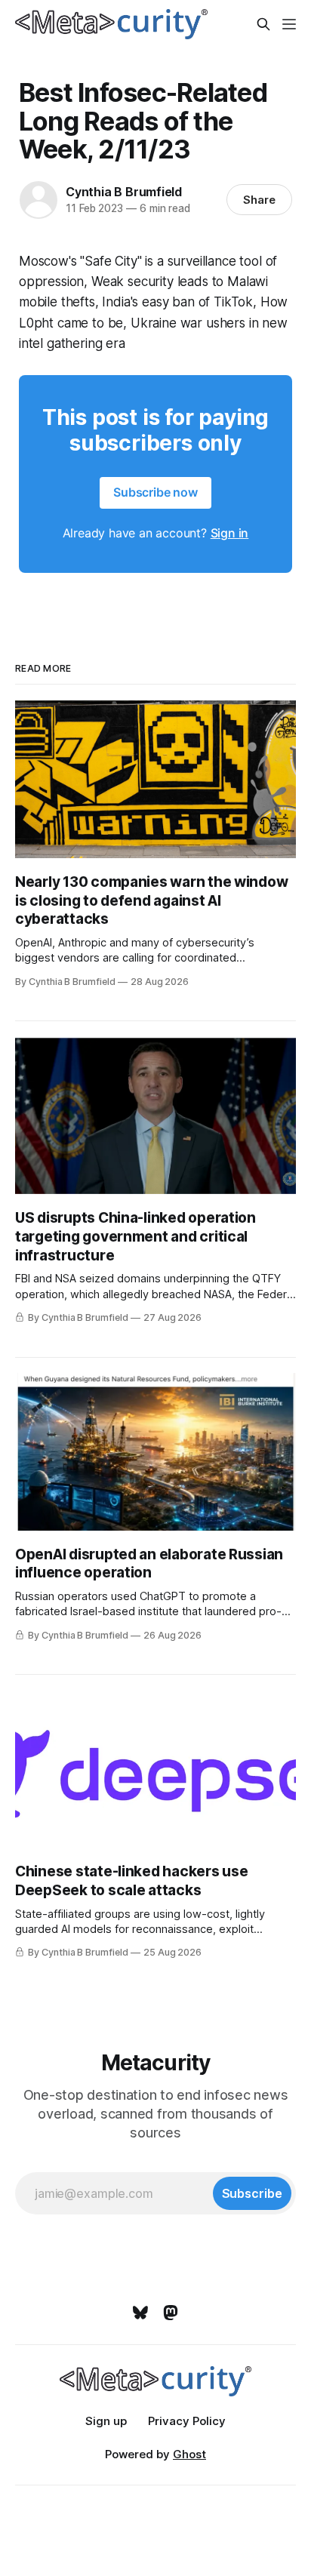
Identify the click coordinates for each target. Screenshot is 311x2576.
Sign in (230, 533)
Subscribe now (155, 492)
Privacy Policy (187, 2421)
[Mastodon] (171, 2313)
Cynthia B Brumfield (124, 192)
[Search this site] (263, 24)
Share (259, 200)
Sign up (106, 2421)
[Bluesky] (140, 2313)
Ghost (189, 2454)
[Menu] (289, 24)
